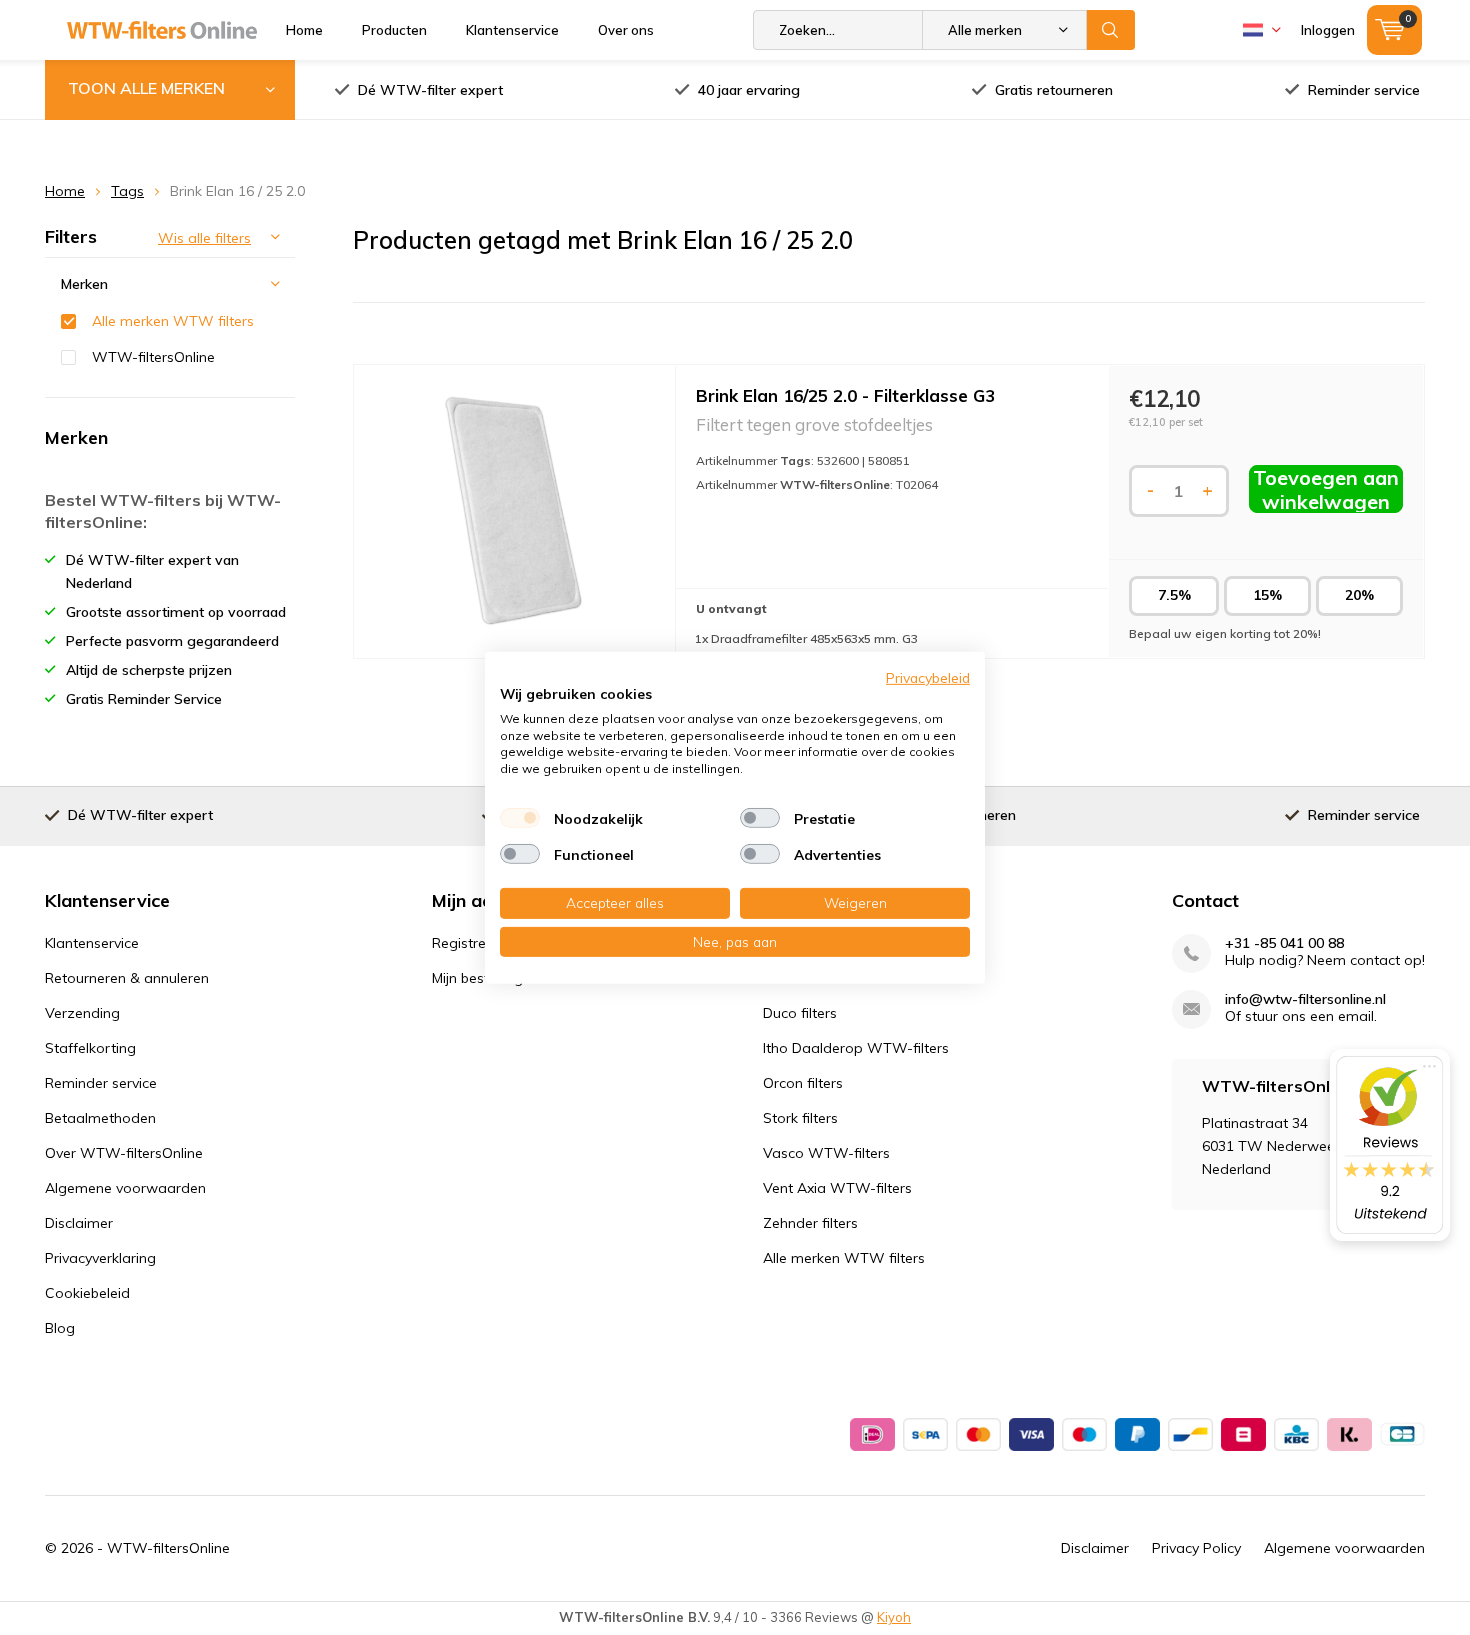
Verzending (82, 1013)
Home (304, 30)
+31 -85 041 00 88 (1284, 943)
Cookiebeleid (87, 1293)
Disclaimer (79, 1223)
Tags (127, 191)
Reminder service (1364, 90)
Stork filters (800, 1118)
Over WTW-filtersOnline (124, 1153)
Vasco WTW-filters (826, 1153)
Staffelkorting (90, 1048)
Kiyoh (894, 1617)
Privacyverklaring (100, 1258)
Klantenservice (512, 30)
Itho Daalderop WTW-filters (856, 1048)
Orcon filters (803, 1083)
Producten (394, 30)
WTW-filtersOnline (153, 357)
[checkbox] (520, 818)
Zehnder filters (810, 1223)
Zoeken (1111, 30)
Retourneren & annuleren (127, 978)
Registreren (469, 943)
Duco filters (800, 1013)
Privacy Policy (1196, 1548)
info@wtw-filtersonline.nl (1305, 999)
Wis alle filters (204, 238)
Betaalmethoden (100, 1118)
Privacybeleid (928, 676)
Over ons (626, 30)
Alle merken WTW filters (173, 321)
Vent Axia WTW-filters (837, 1188)
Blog (60, 1328)
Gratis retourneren (1054, 90)
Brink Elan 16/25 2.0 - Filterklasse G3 (845, 395)
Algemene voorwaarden (125, 1188)
